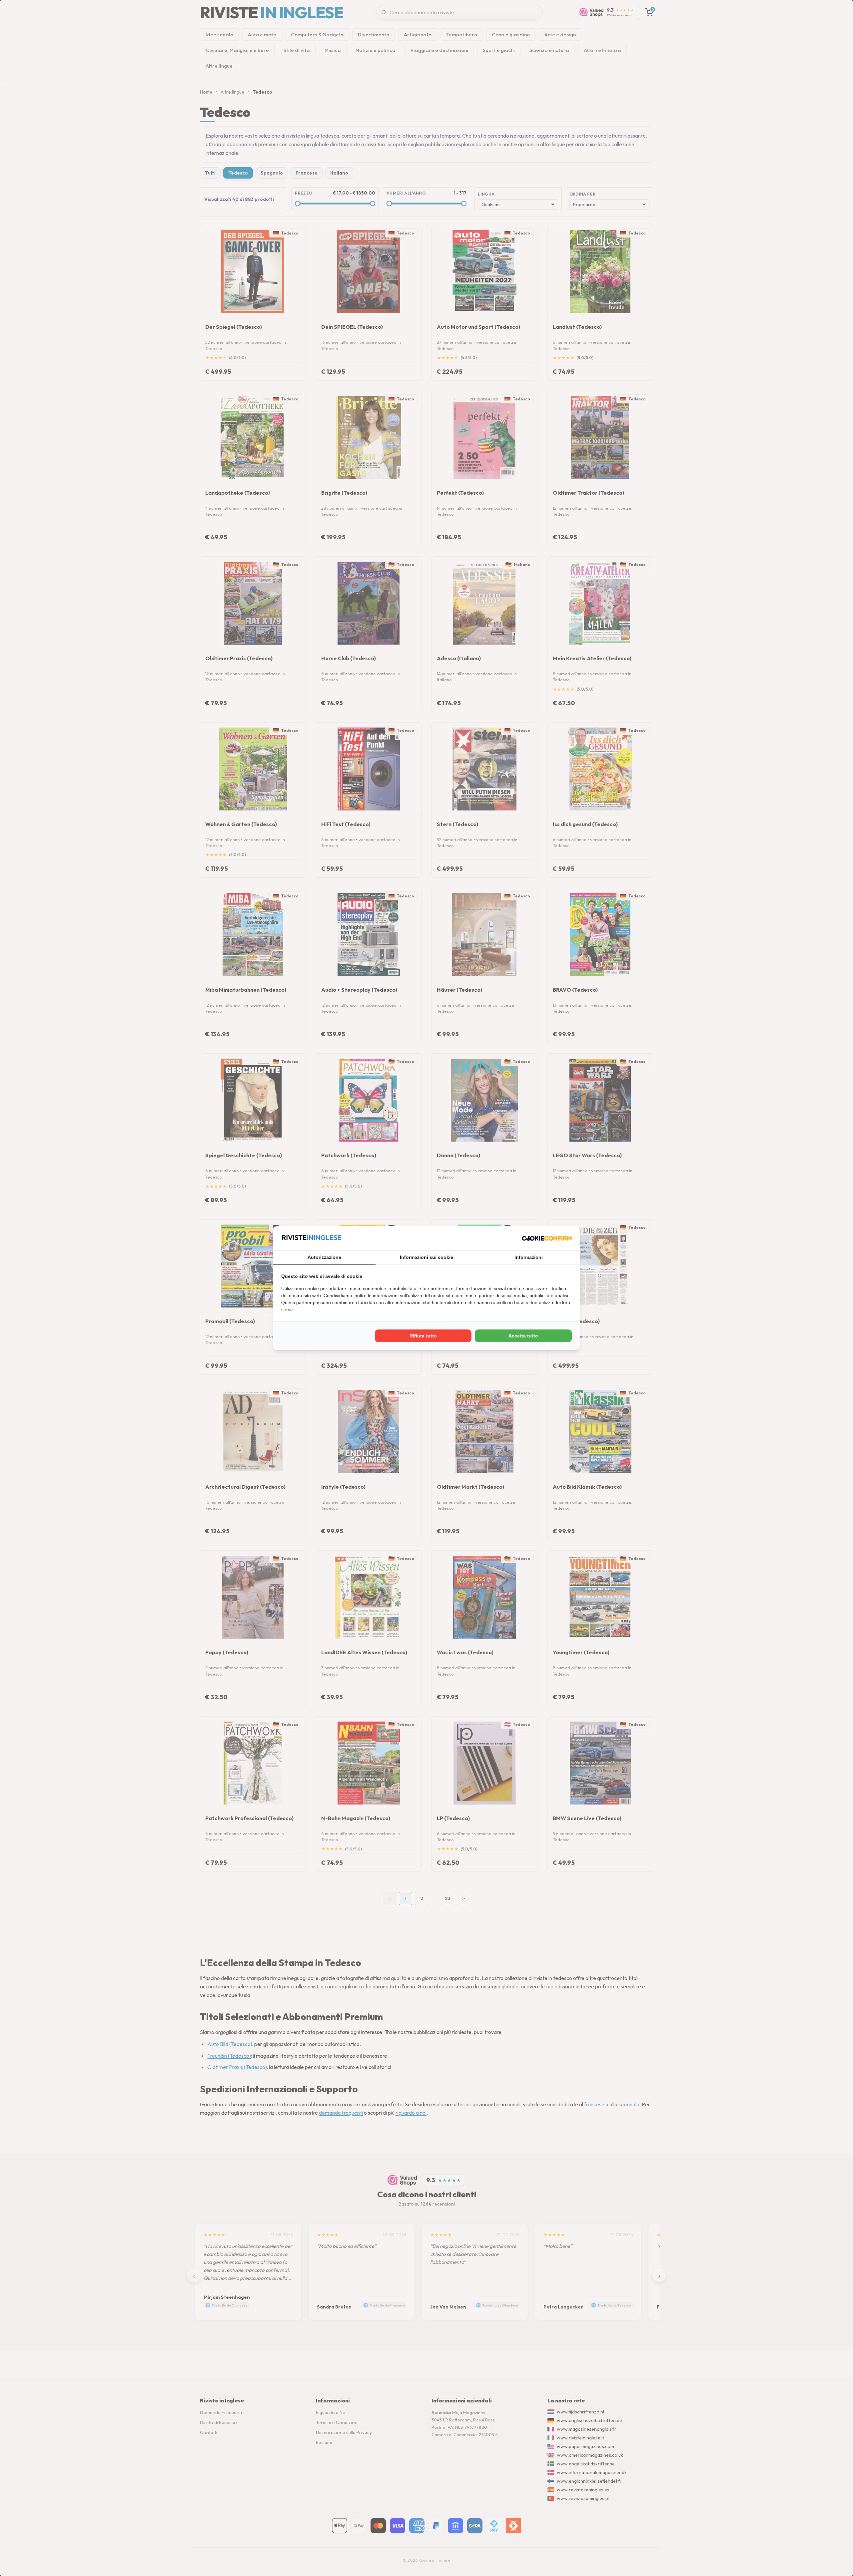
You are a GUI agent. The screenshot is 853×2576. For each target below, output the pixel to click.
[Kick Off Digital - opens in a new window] (547, 1238)
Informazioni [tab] (529, 1257)
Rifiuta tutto (423, 1336)
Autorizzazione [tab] (324, 1257)
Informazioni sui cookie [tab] (426, 1257)
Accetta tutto (523, 1336)
